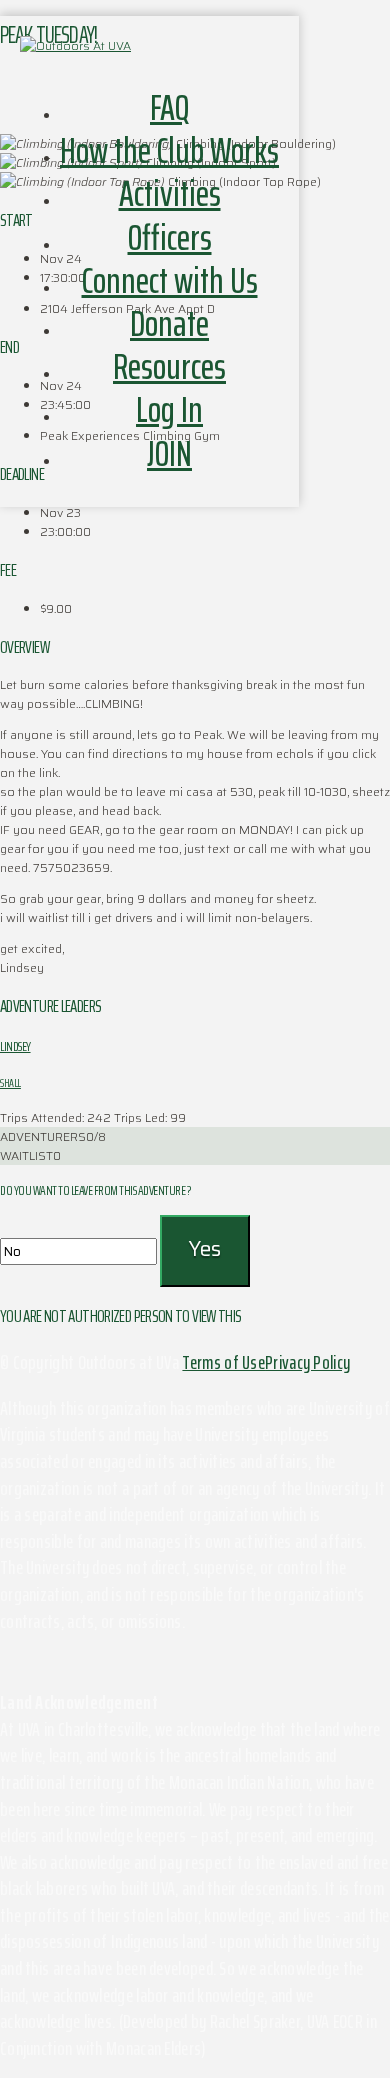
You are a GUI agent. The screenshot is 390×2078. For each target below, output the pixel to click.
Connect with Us (170, 280)
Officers (170, 237)
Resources (169, 366)
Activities (170, 193)
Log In (169, 409)
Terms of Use (223, 1362)
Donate (169, 323)
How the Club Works (169, 150)
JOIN (169, 453)
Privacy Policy (307, 1362)
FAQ (169, 107)
